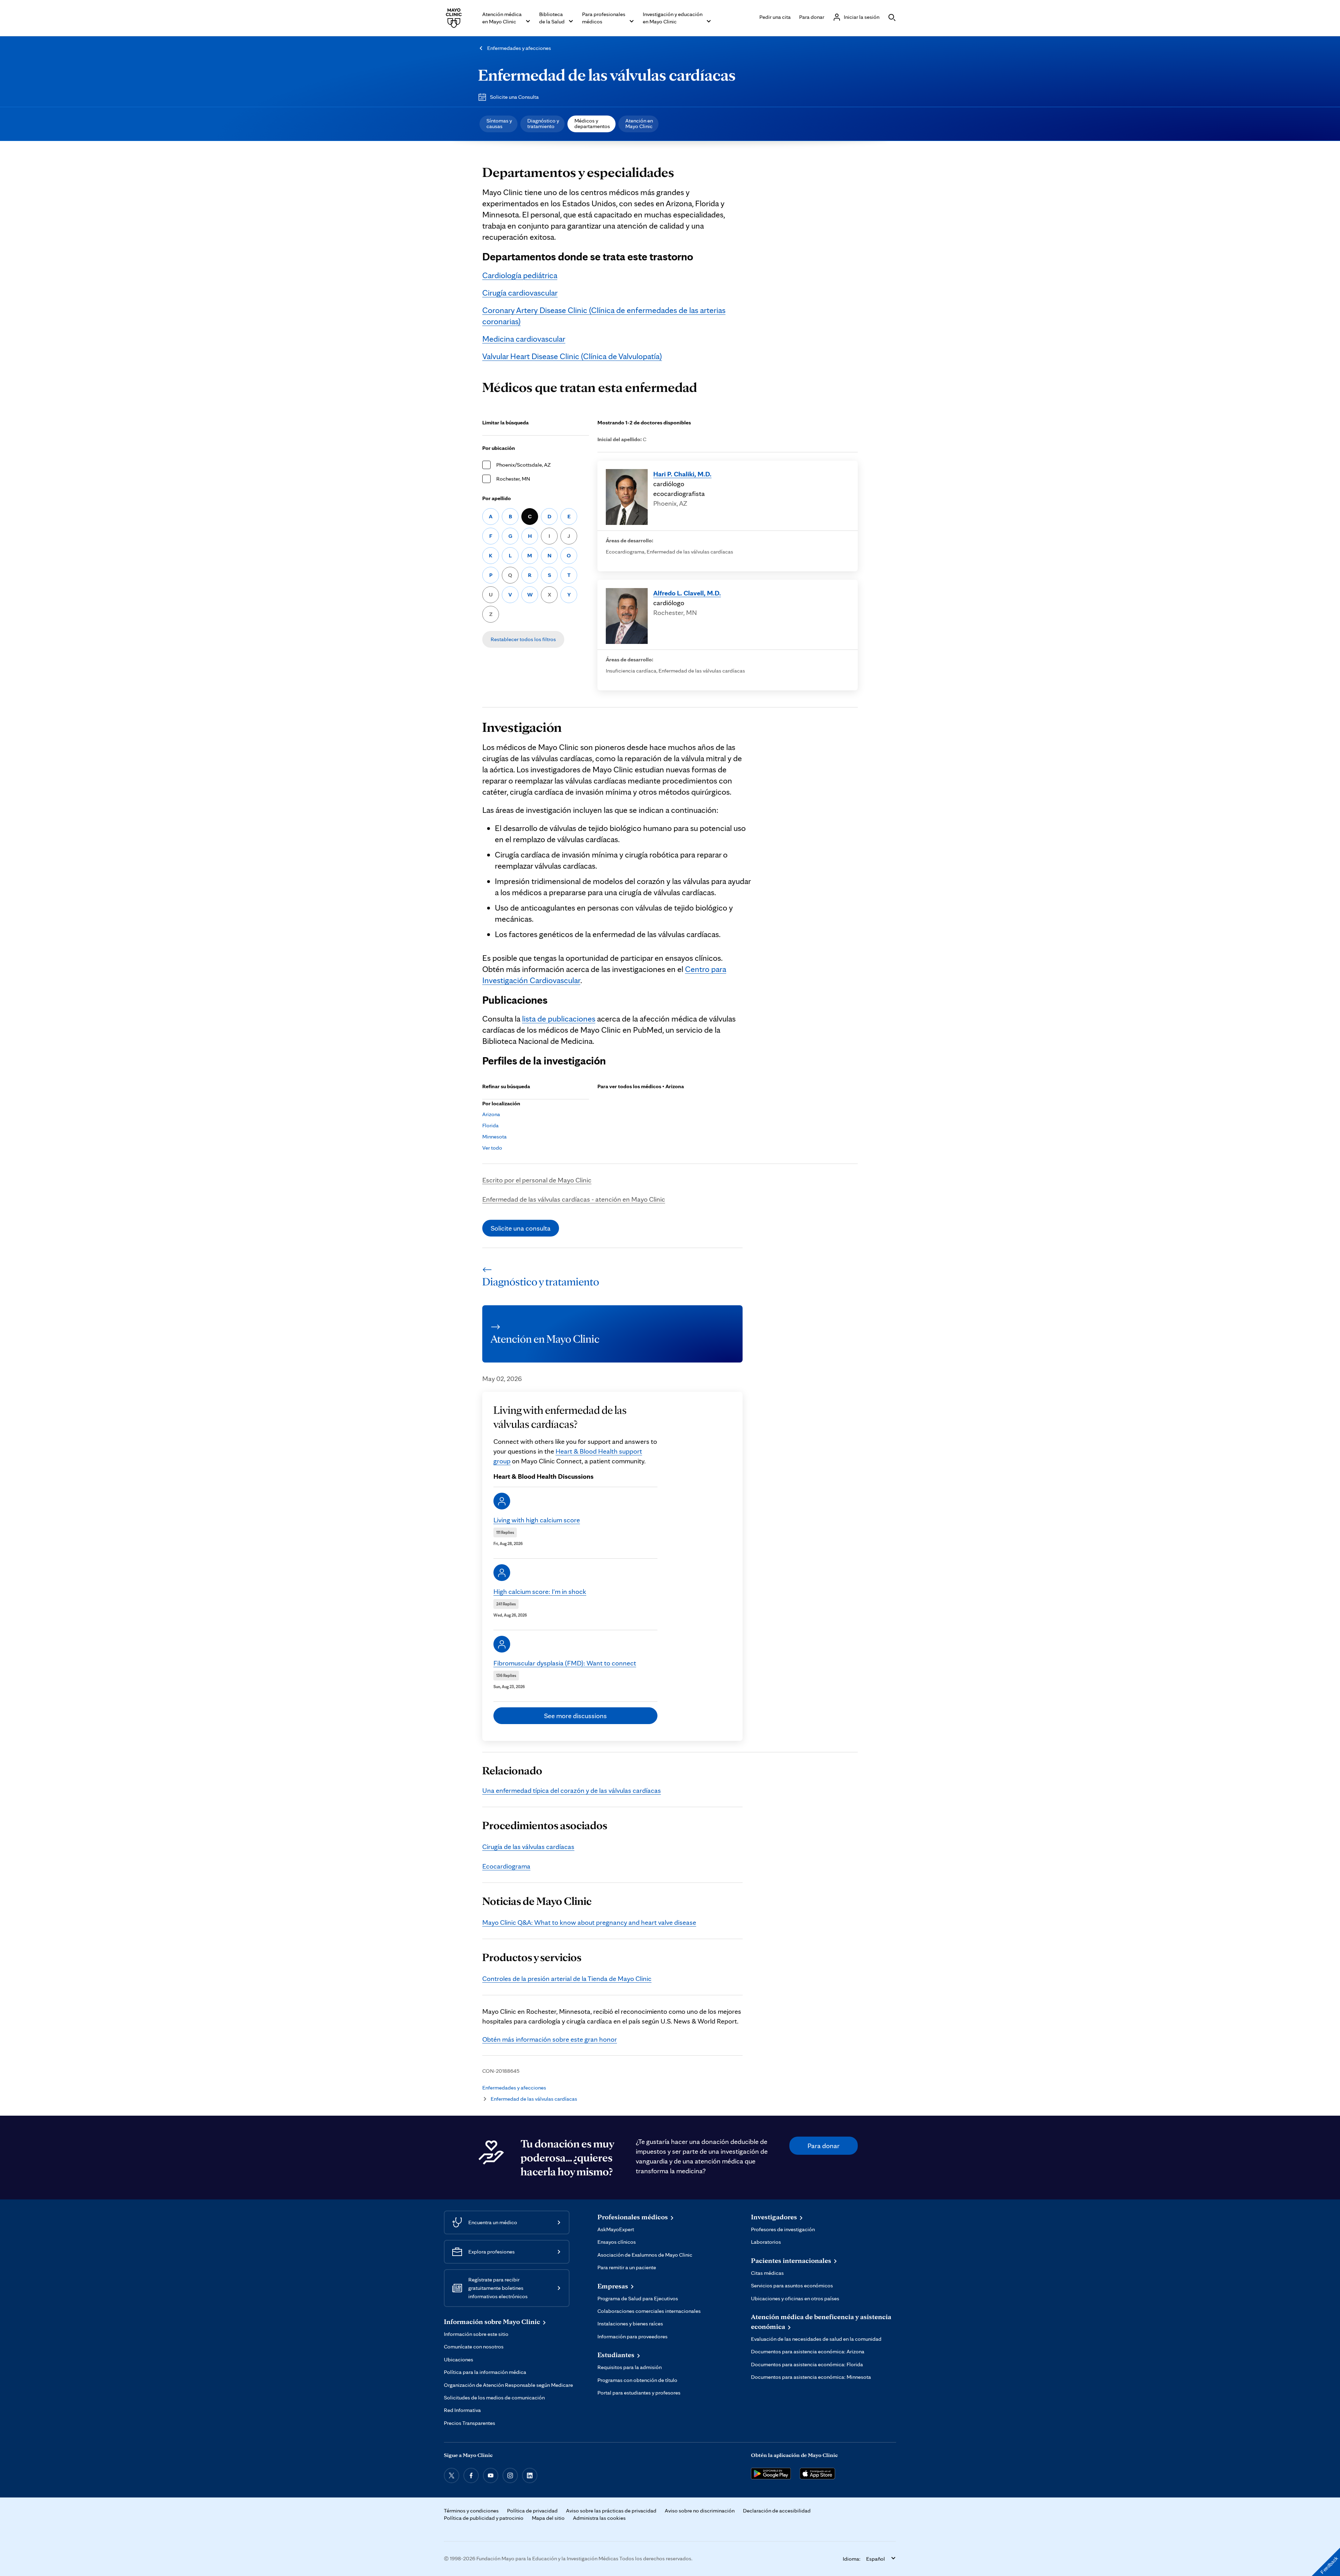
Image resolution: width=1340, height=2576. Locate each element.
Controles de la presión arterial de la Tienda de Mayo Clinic (567, 1979)
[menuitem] (498, 124)
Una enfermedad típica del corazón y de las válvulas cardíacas (572, 1790)
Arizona (491, 1114)
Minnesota (494, 1137)
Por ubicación (499, 448)
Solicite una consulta (521, 1228)
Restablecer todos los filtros (523, 639)
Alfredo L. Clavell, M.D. (687, 593)
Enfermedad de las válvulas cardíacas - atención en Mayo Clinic (574, 1199)
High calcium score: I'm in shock (540, 1591)
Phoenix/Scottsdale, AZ (523, 465)
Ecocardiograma (506, 1866)
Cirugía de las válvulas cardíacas (528, 1847)
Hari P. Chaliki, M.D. (682, 474)
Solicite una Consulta (514, 97)
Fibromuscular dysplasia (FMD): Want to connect (565, 1663)
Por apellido (497, 498)
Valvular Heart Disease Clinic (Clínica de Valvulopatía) (572, 356)
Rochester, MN (513, 479)
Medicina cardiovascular (524, 339)
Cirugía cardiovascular (520, 293)
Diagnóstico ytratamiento (543, 123)
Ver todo (492, 1148)
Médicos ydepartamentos (592, 123)
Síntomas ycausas (499, 123)
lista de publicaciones (559, 1019)
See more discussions (575, 1716)
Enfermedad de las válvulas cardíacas (607, 75)
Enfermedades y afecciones (519, 48)
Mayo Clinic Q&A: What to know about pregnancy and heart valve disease (589, 1922)
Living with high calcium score (537, 1520)
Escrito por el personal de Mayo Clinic (537, 1180)
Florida (490, 1125)
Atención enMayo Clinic (639, 123)
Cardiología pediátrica (520, 275)
